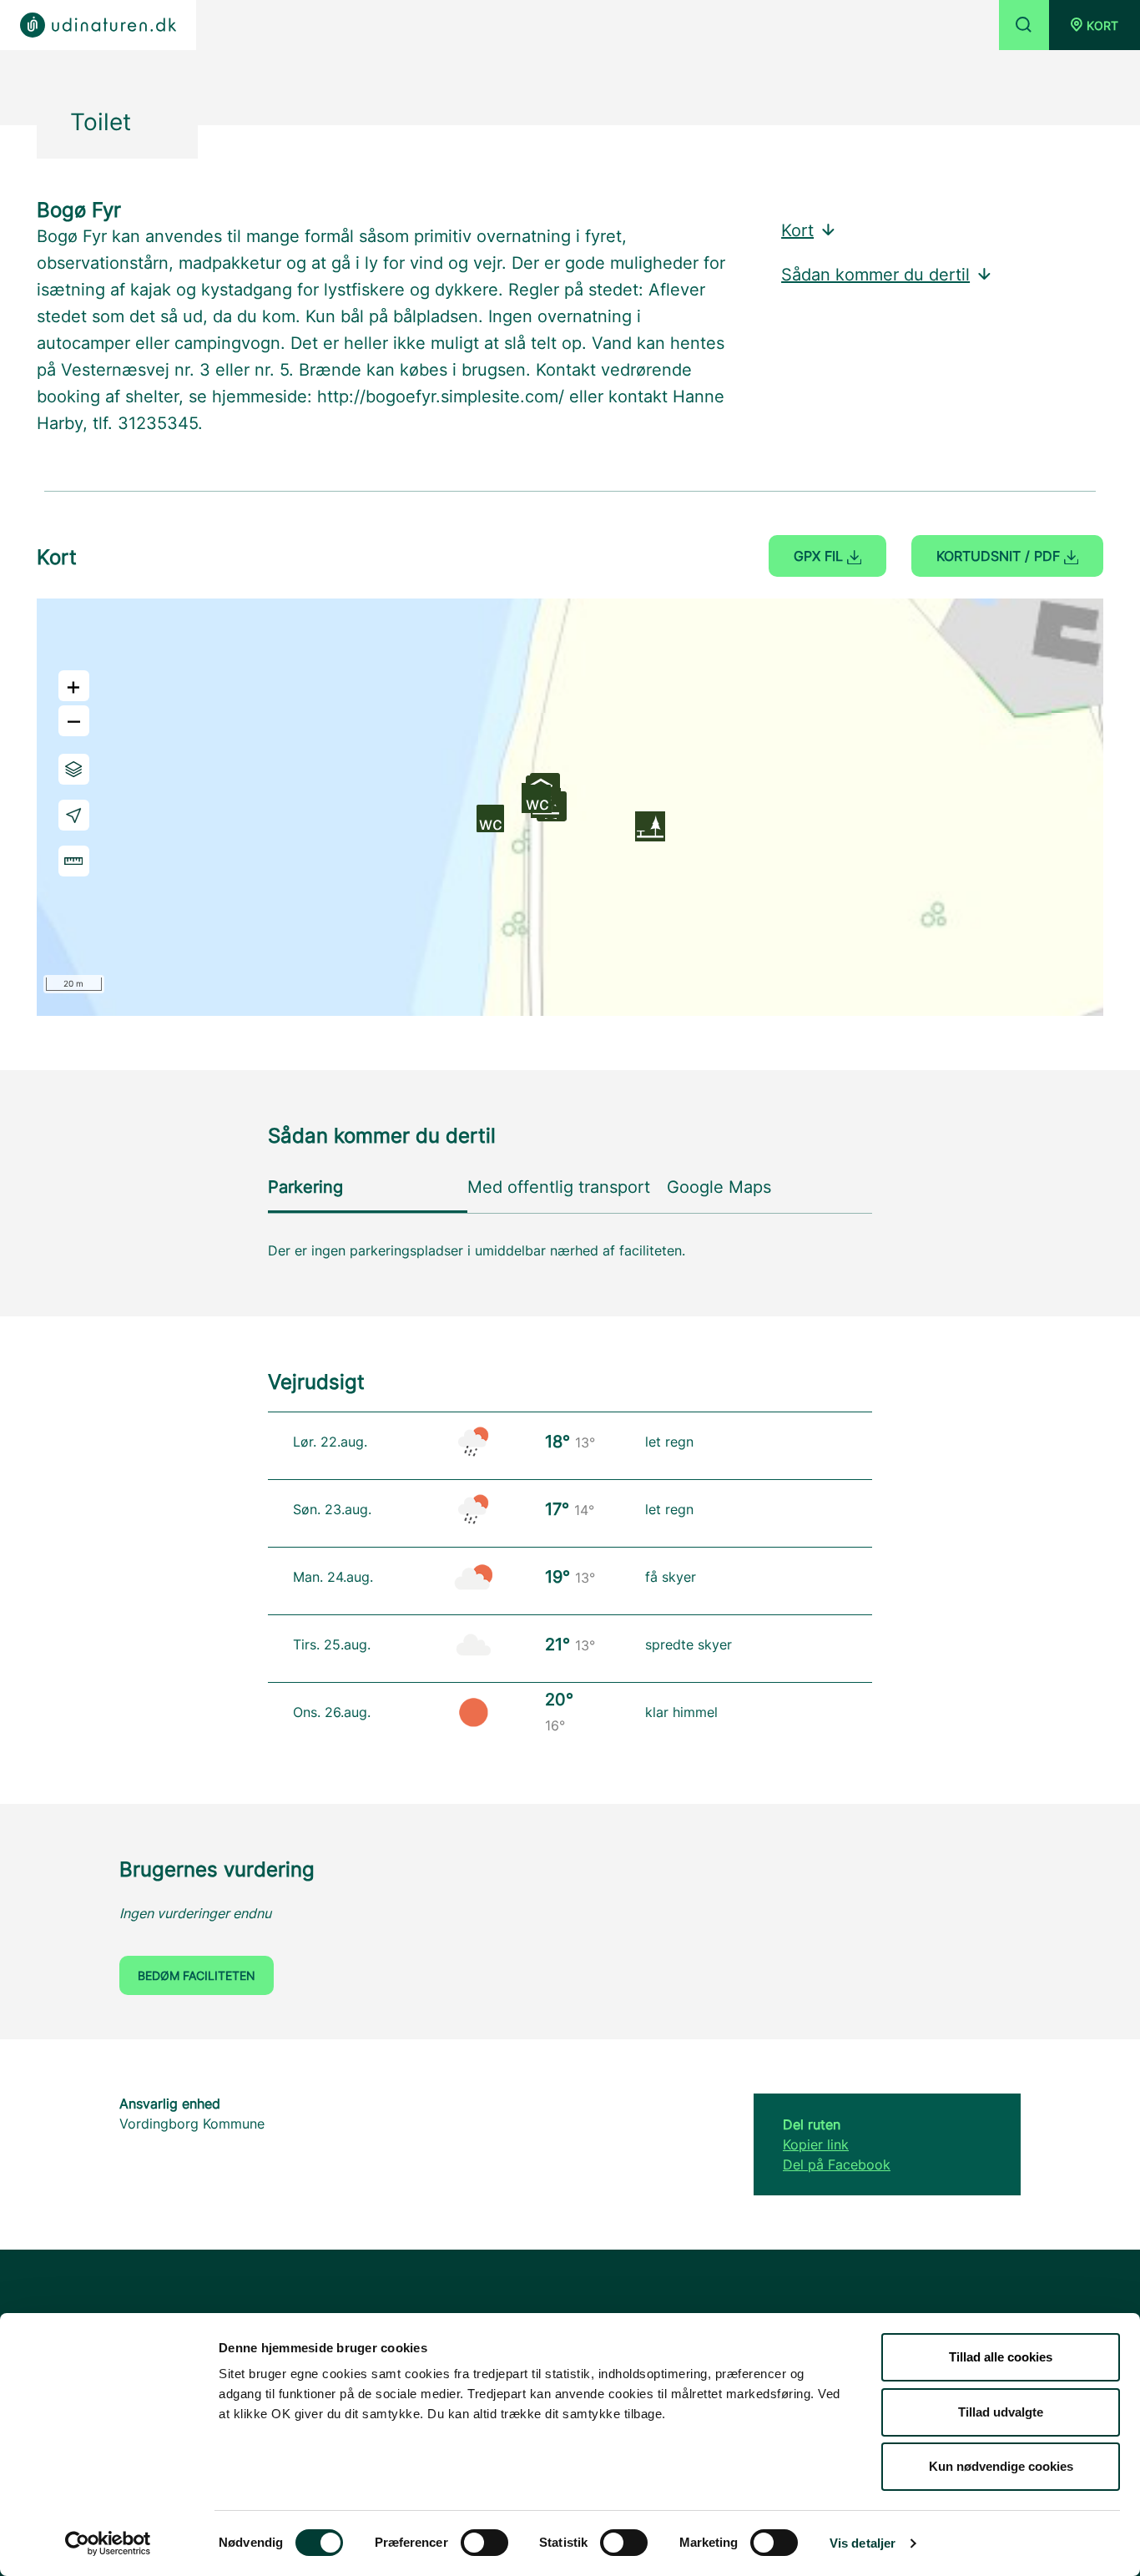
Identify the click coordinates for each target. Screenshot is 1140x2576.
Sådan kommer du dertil (875, 275)
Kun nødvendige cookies (1001, 2466)
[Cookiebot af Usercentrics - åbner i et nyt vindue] (108, 2543)
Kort (797, 230)
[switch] (484, 2543)
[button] (1095, 25)
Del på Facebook (837, 2164)
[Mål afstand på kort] (74, 861)
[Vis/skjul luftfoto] (74, 769)
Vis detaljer (863, 2543)
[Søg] (1024, 25)
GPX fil (820, 556)
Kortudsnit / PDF (1000, 556)
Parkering (305, 1187)
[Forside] (98, 25)
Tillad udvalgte (1001, 2412)
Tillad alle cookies (1001, 2357)
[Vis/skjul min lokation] (74, 815)
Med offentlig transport (559, 1187)
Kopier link (816, 2144)
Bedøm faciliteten (197, 1975)
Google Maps (719, 1187)
